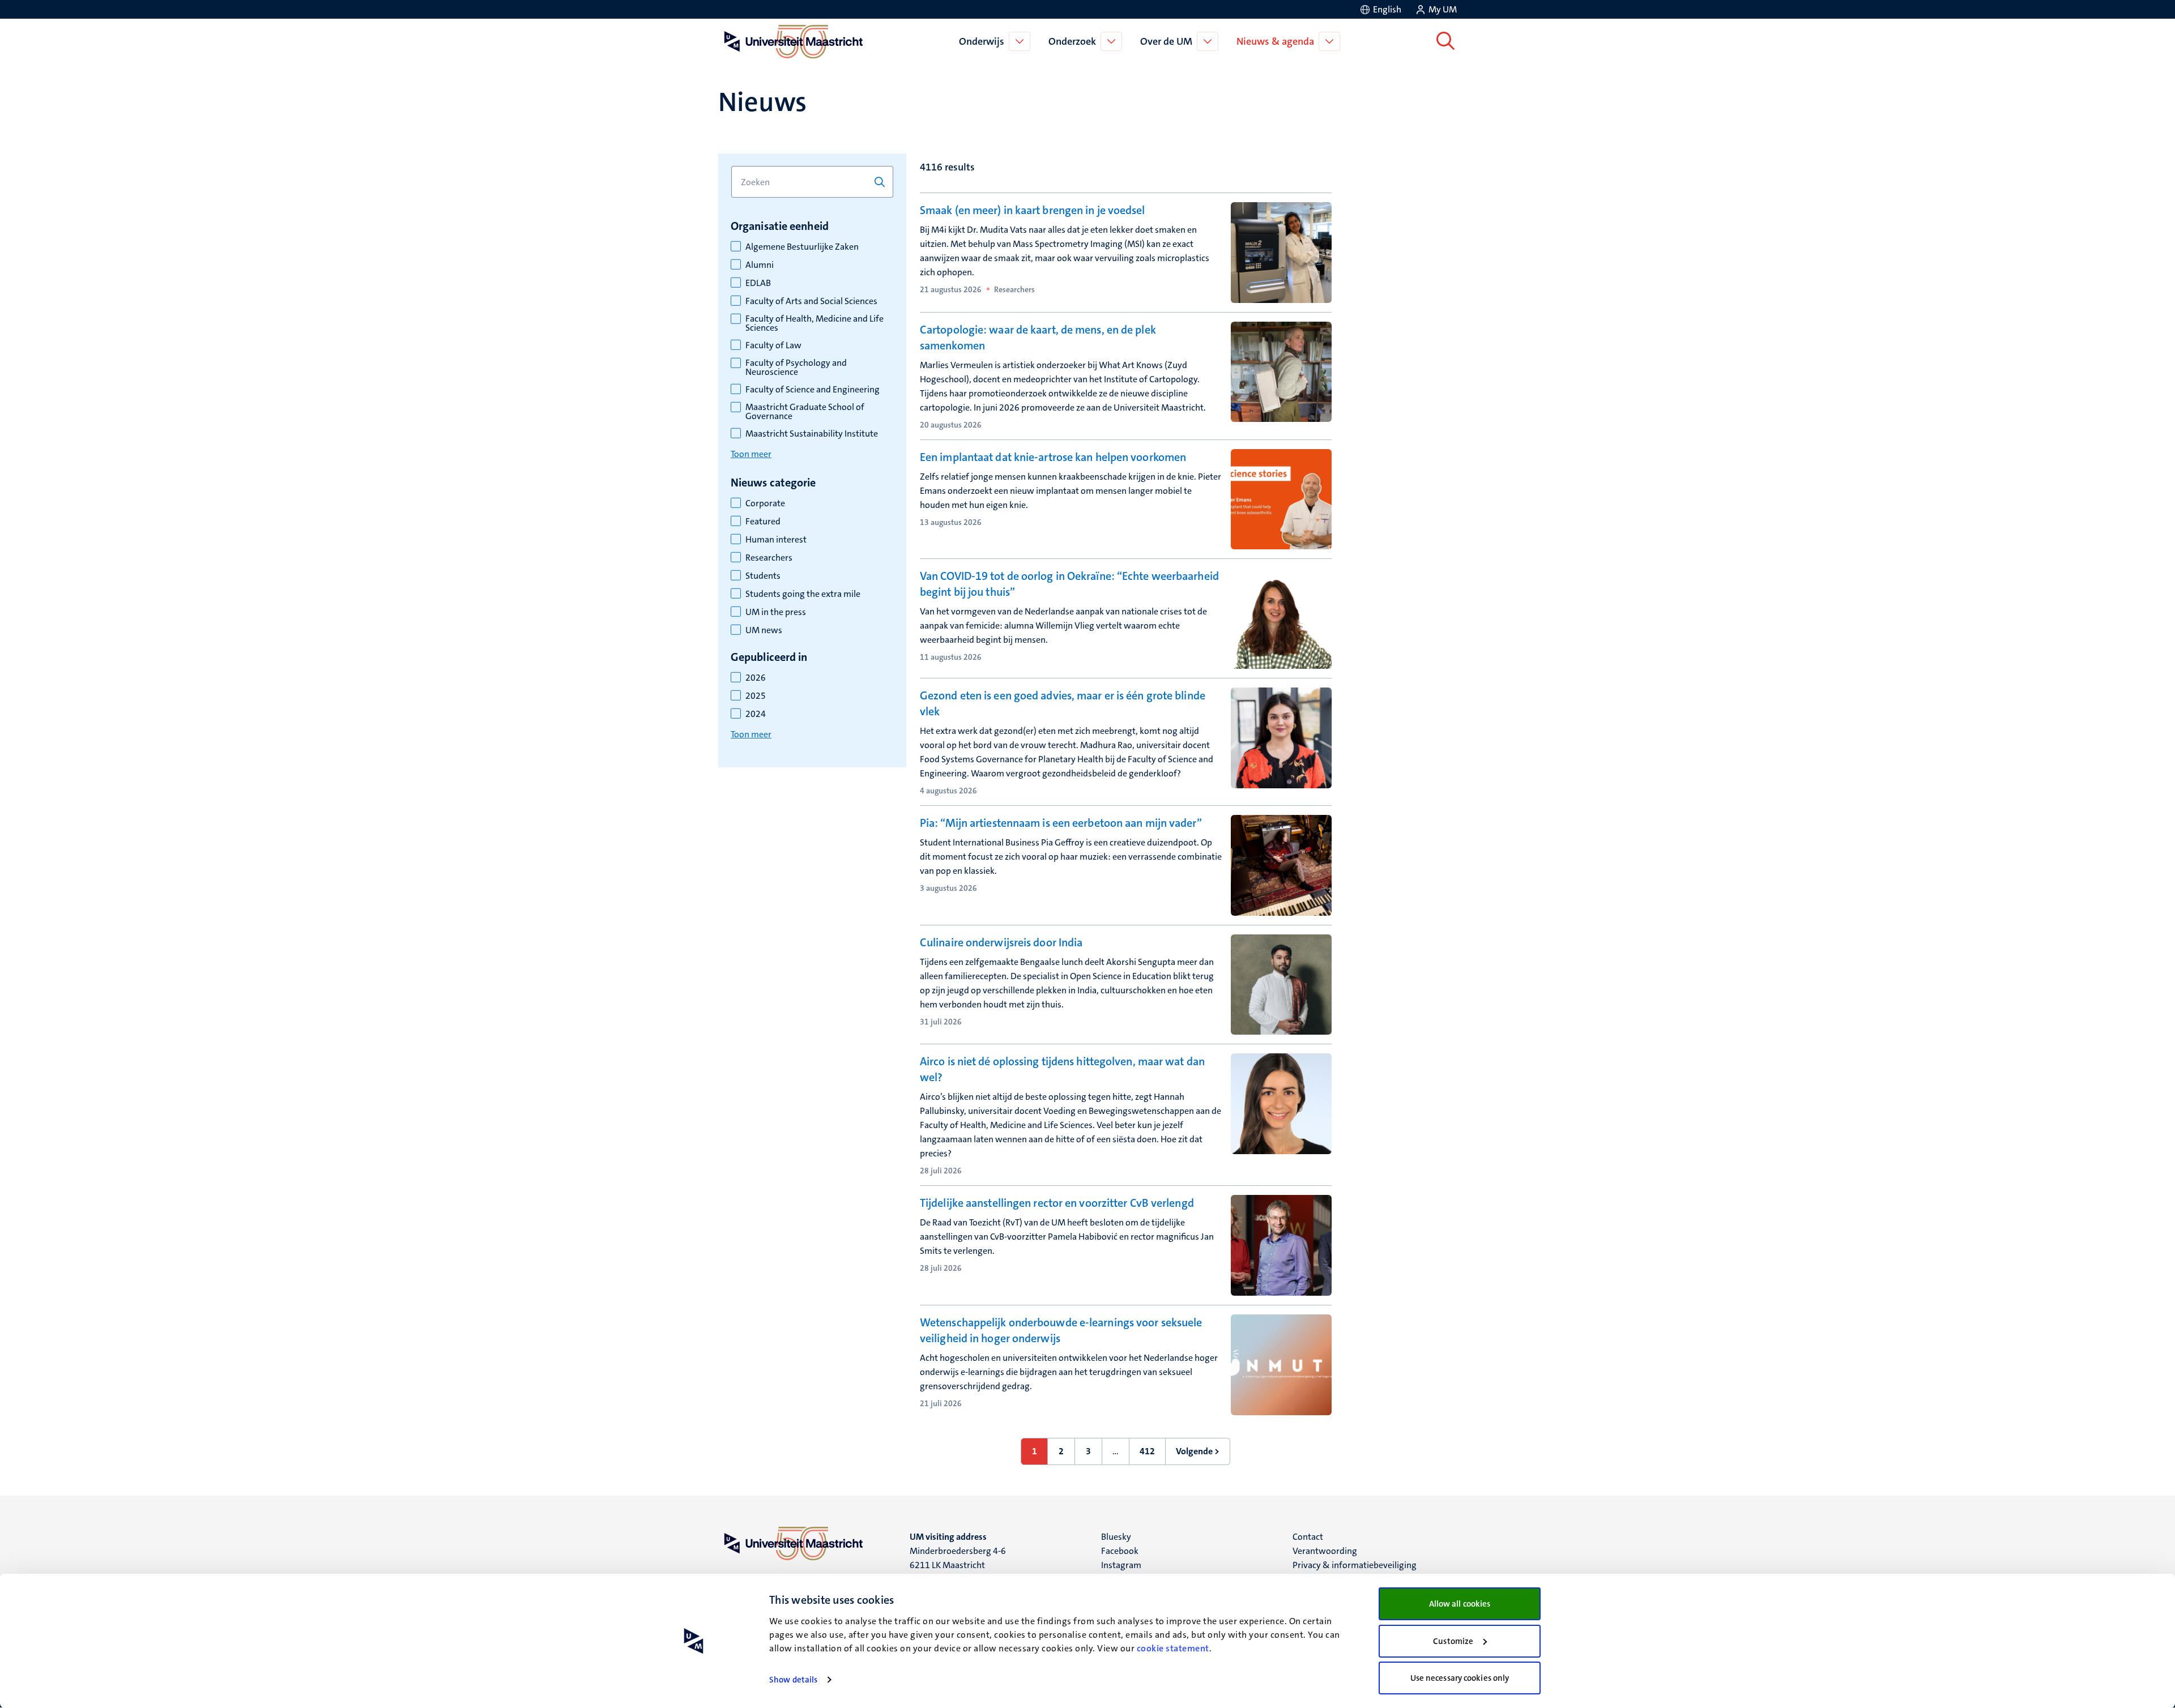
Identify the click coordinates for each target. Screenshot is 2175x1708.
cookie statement (1173, 1648)
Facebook (1120, 1551)
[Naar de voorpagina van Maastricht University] (791, 41)
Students (763, 576)
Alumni (760, 265)
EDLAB (758, 283)
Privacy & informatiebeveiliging (1355, 1565)
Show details (793, 1680)
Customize (1453, 1641)
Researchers (769, 558)
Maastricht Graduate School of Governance (805, 412)
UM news (764, 630)
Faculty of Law (773, 345)
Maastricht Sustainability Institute (812, 434)
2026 (756, 678)
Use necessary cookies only (1460, 1678)
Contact (1308, 1537)
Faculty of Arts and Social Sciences (811, 301)
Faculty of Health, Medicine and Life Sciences (814, 323)
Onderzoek (1072, 41)
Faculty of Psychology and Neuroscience (796, 368)
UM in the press (776, 612)
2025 (756, 696)
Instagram (1121, 1565)
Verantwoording (1325, 1551)
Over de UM (1166, 41)
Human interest (776, 540)
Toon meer (751, 454)
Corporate (765, 503)
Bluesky (1116, 1537)
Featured (763, 522)
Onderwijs (982, 41)
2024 (756, 714)
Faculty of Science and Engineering (813, 390)
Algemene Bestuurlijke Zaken (802, 247)
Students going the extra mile (803, 594)
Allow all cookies (1460, 1604)
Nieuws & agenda (1275, 41)
